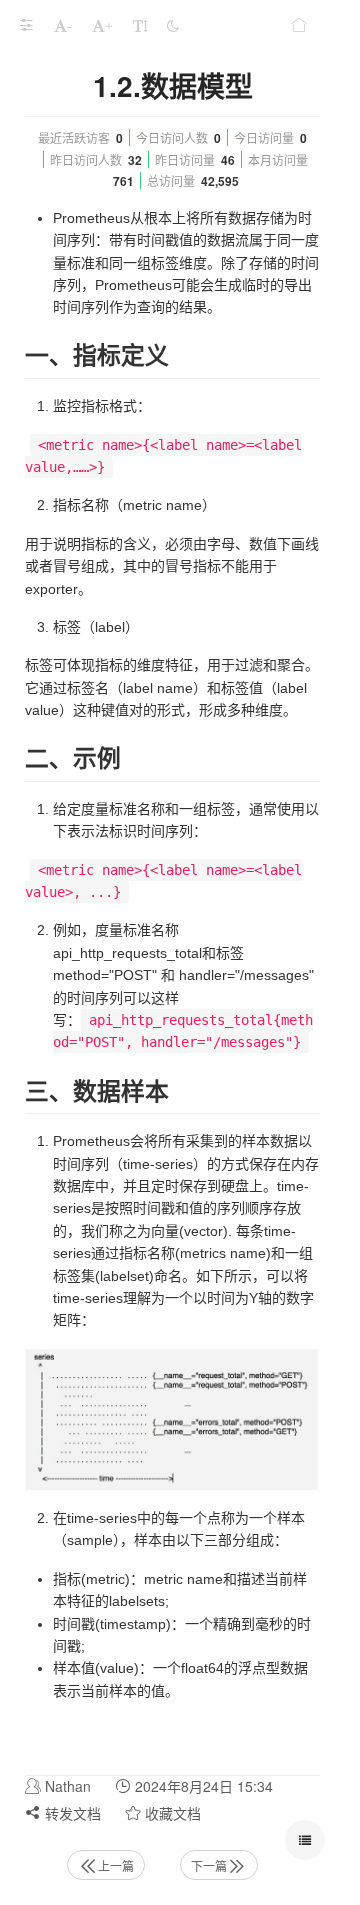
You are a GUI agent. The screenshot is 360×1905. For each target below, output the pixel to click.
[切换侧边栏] (26, 25)
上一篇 (116, 1865)
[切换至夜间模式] (173, 25)
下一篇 (209, 1865)
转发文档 (71, 1813)
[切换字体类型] (140, 25)
